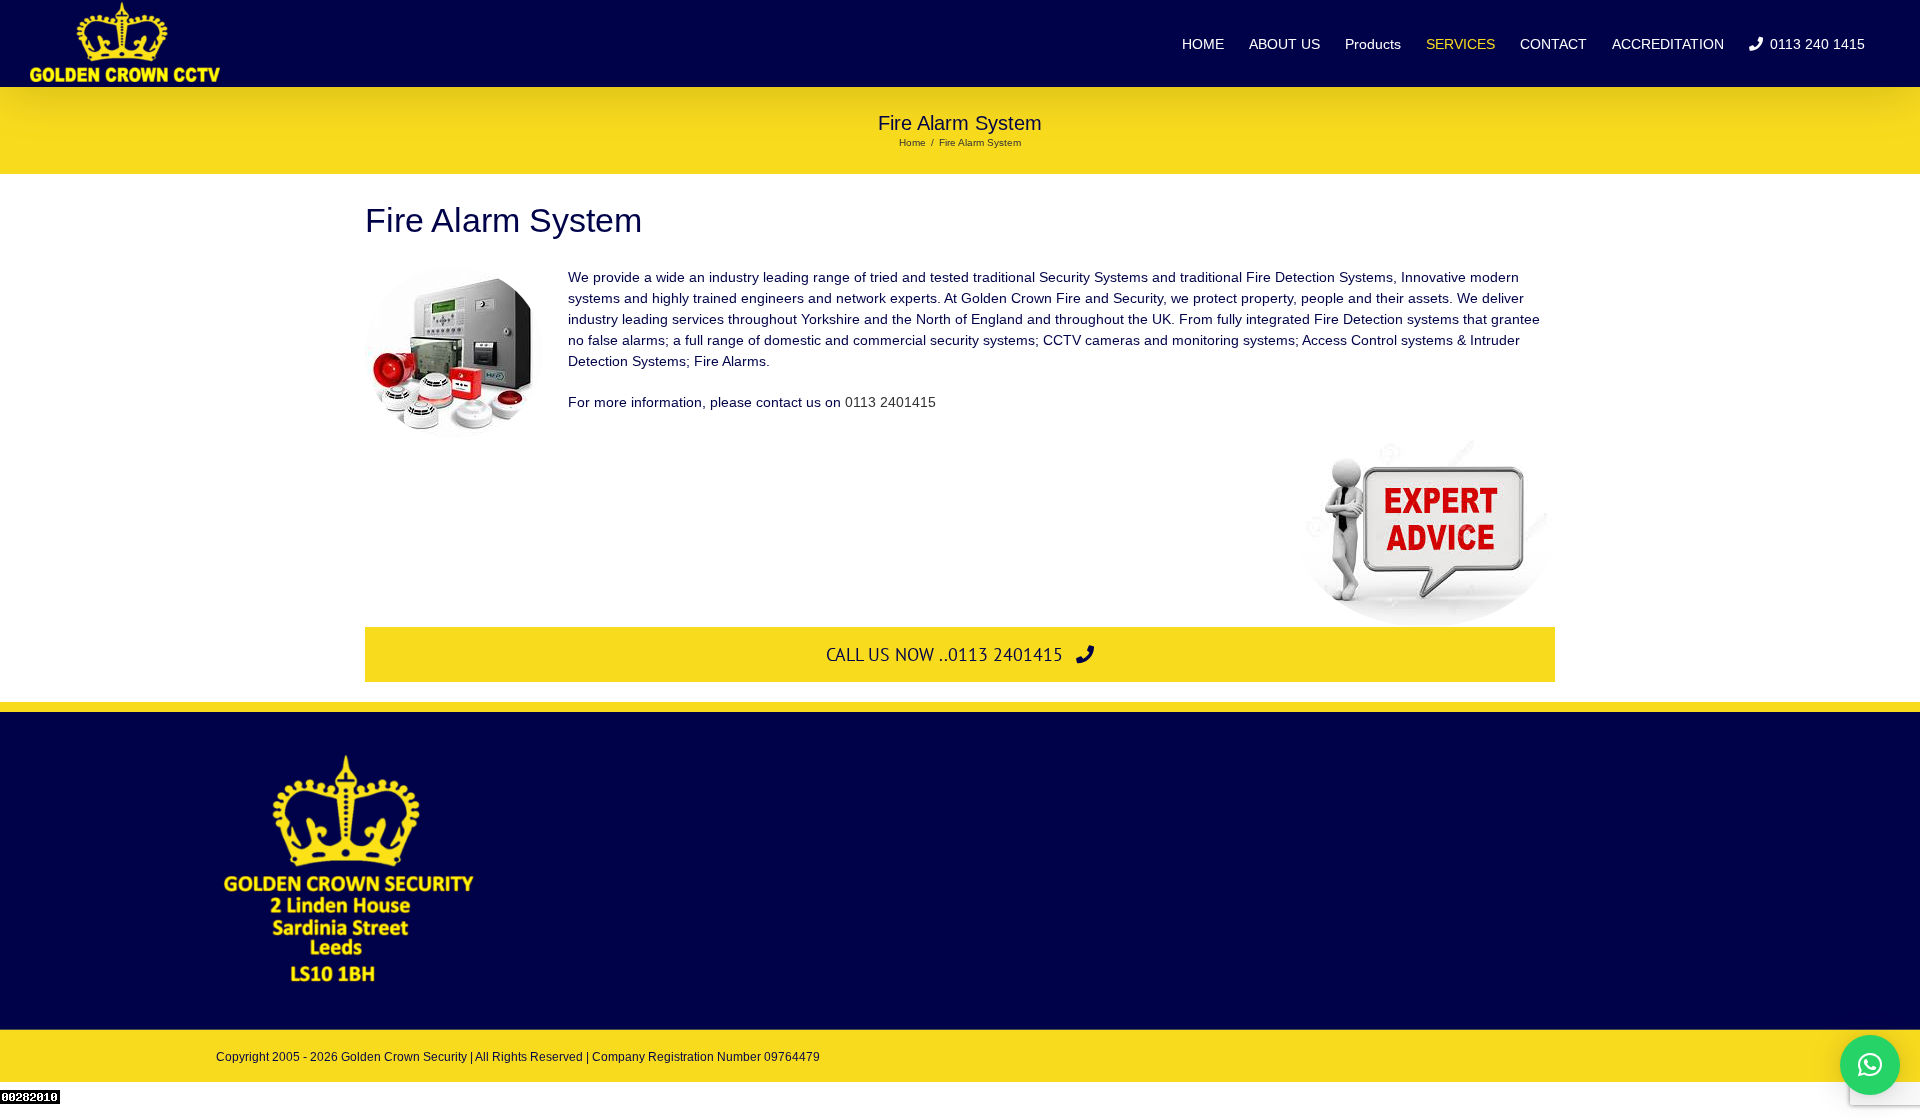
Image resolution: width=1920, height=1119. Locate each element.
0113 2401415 (890, 402)
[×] (1870, 1065)
